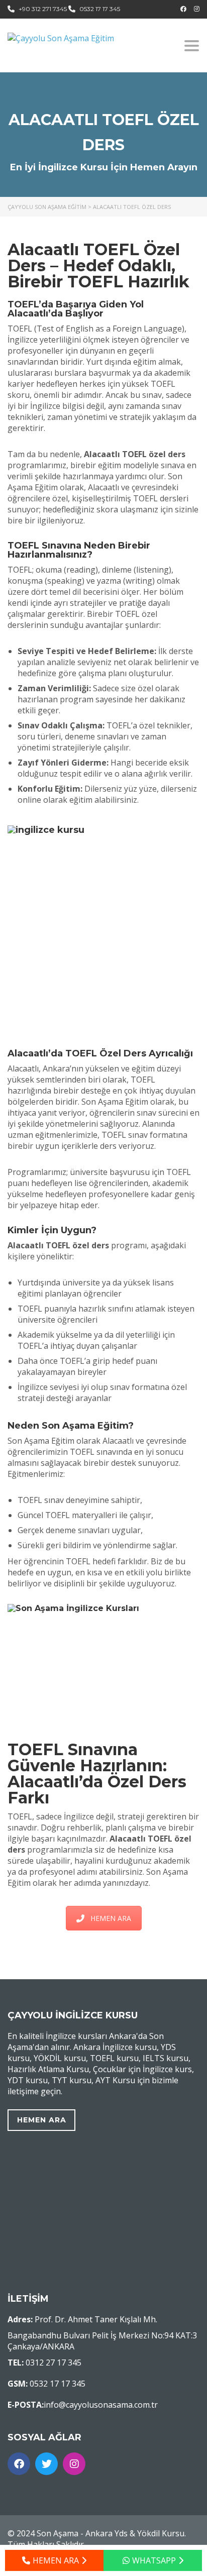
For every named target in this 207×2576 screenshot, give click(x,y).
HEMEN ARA (111, 1918)
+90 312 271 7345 (43, 9)
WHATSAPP (154, 2560)
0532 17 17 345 (100, 9)
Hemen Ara (42, 2120)
